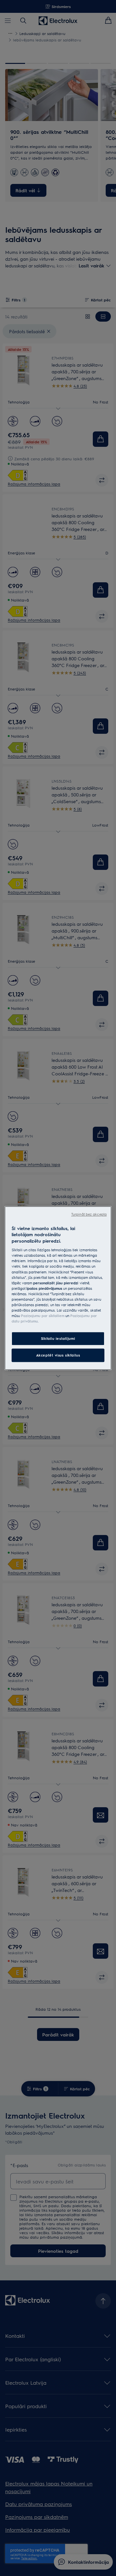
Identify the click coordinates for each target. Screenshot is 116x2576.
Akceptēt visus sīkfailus (58, 1355)
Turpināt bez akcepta (89, 1214)
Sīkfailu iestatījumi (58, 1338)
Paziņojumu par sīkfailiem (43, 1316)
